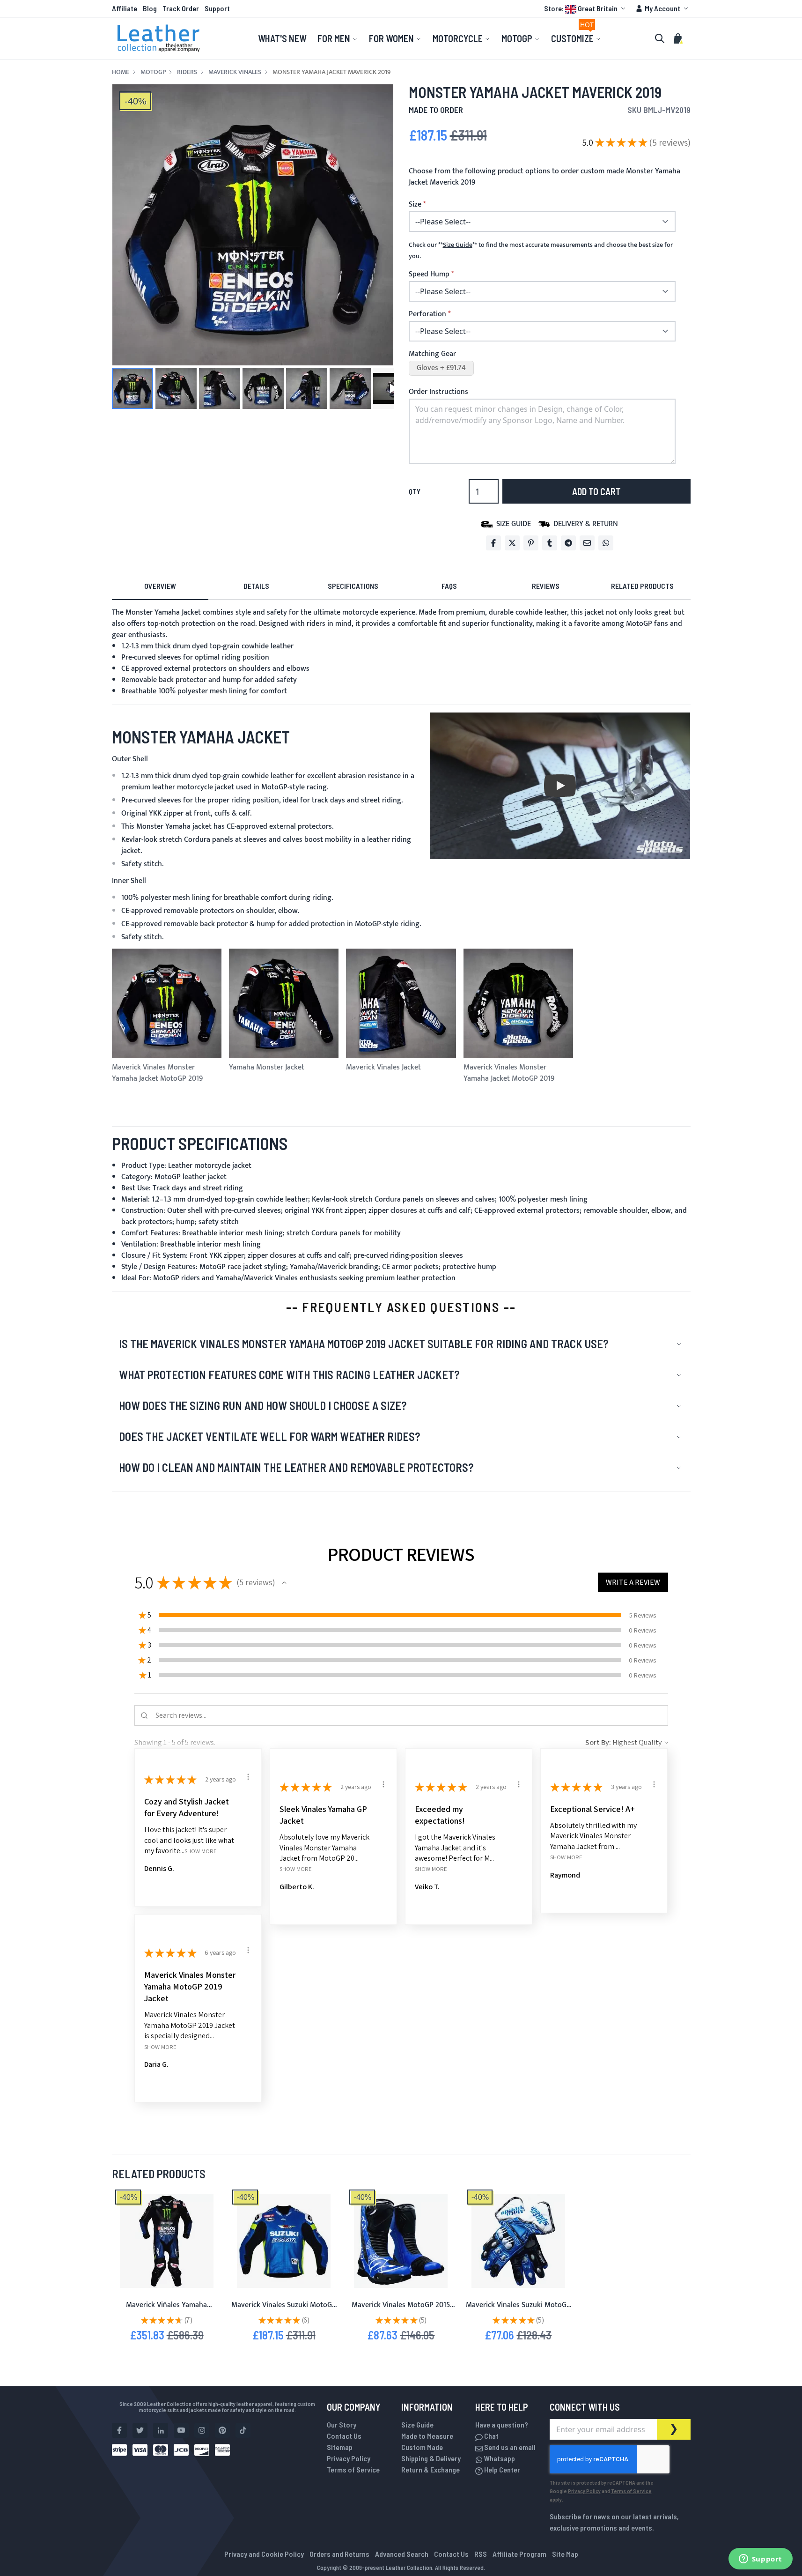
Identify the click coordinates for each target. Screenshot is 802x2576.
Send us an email (509, 2447)
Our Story (342, 2424)
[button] (586, 8)
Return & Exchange (430, 2469)
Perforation (427, 314)
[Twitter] (512, 543)
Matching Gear (432, 354)
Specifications (353, 586)
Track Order (181, 8)
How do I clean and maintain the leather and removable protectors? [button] (296, 1467)
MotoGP (153, 72)
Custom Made (422, 2447)
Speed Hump (429, 275)
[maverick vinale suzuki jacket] (284, 2241)
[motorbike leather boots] (401, 2241)
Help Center (501, 2469)
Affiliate (125, 8)
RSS (481, 2554)
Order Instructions (438, 392)
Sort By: (598, 1742)
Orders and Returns (339, 2554)
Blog (150, 8)
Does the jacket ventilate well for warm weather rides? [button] (269, 1436)
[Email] (587, 543)
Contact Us (344, 2436)
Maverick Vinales (235, 72)
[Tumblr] (550, 543)
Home (121, 72)
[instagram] (202, 2430)
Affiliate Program (519, 2554)
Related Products (642, 586)
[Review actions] (248, 1777)
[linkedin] (161, 2430)
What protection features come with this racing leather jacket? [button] (289, 1375)
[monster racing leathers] (167, 2241)
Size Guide (417, 2424)
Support (217, 8)
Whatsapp (499, 2458)
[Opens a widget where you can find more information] (760, 2560)
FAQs (449, 586)
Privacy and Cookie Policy (264, 2554)
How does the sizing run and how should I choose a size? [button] (263, 1406)
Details (256, 586)
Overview (160, 586)
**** (458, 245)
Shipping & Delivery (431, 2458)
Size (415, 205)
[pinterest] (222, 2430)
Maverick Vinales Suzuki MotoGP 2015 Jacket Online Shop (284, 2311)
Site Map (565, 2554)
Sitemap (340, 2447)
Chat (491, 2436)
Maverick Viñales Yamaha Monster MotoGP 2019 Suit (167, 2311)
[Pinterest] (531, 543)
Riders (187, 72)
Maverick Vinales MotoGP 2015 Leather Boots (401, 2311)
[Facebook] (493, 543)
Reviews (546, 586)
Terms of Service (353, 2469)
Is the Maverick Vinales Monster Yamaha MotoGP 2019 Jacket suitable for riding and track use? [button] (364, 1344)
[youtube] (181, 2430)
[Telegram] (568, 543)
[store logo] (159, 38)
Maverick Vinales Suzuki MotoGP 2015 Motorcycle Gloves (518, 2311)
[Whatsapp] (606, 543)
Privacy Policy (349, 2458)
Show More (201, 1851)
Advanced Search (402, 2554)
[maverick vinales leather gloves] (518, 2241)
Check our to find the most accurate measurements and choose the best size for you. (541, 251)
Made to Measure (427, 2436)
